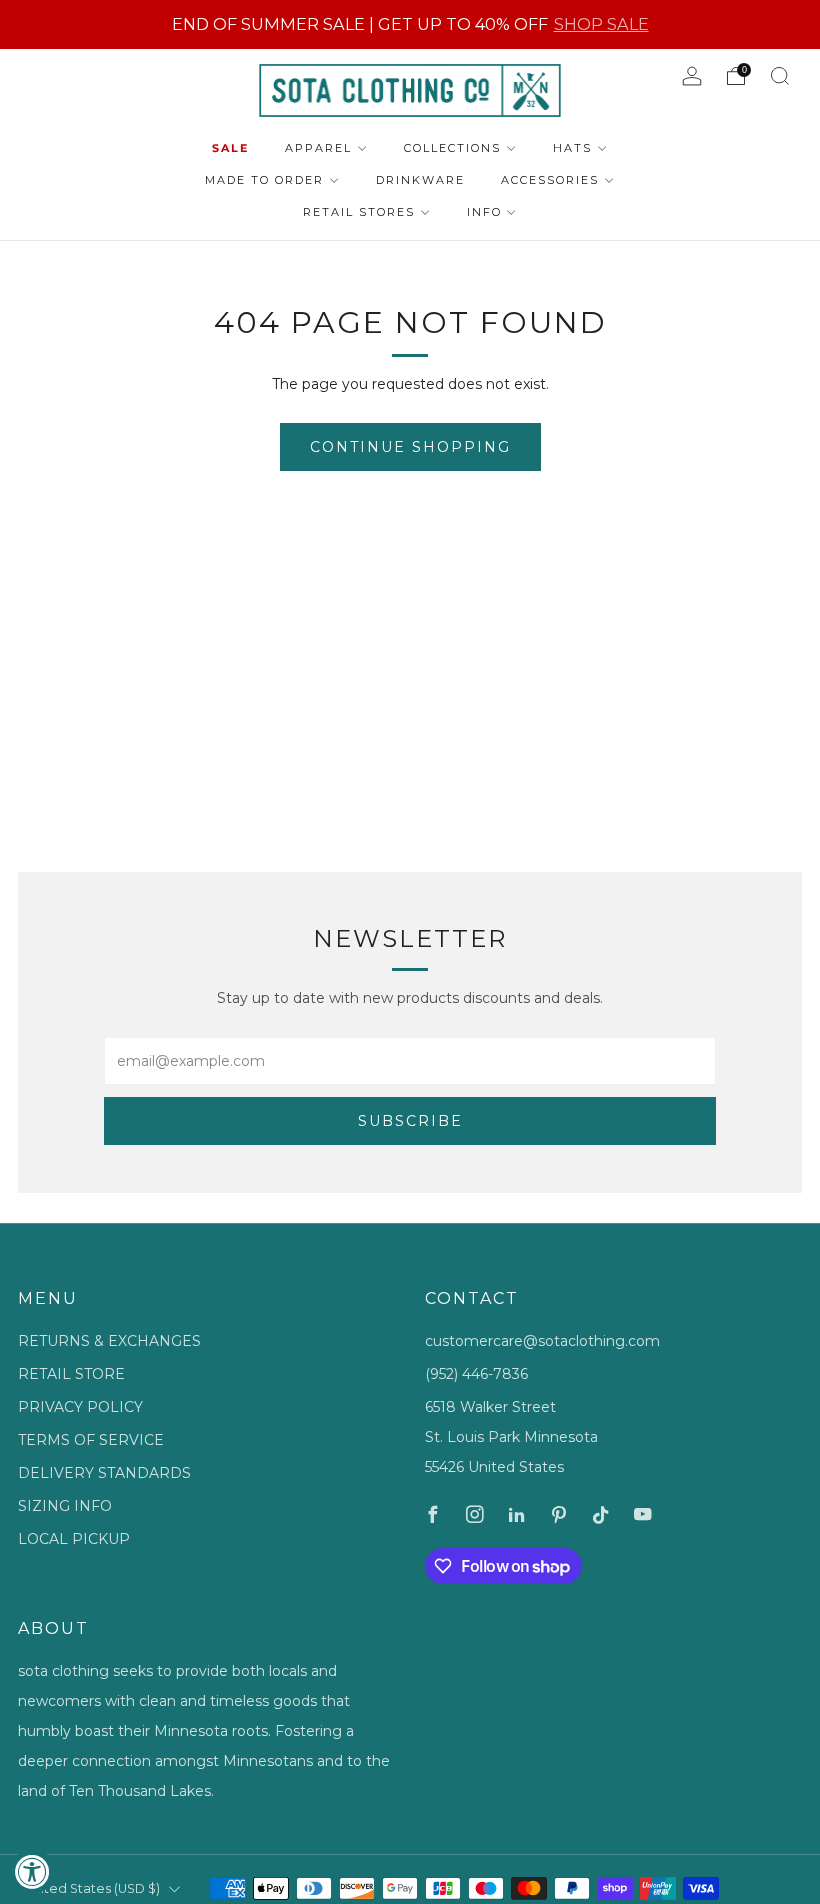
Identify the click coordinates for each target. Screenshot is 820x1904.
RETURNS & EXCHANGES (109, 1341)
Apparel (318, 148)
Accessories (550, 180)
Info (484, 212)
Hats (572, 148)
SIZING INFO (65, 1506)
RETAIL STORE (71, 1374)
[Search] (780, 76)
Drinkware (420, 180)
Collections (452, 148)
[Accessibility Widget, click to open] (32, 1871)
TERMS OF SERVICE (91, 1440)
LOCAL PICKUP (74, 1539)
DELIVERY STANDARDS (104, 1473)
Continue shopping (410, 447)
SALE (230, 148)
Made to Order (264, 180)
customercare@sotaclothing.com (542, 1341)
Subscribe (410, 1121)
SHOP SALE (601, 24)
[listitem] (410, 24)
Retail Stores (359, 212)
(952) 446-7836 (476, 1374)
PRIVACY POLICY (80, 1407)
